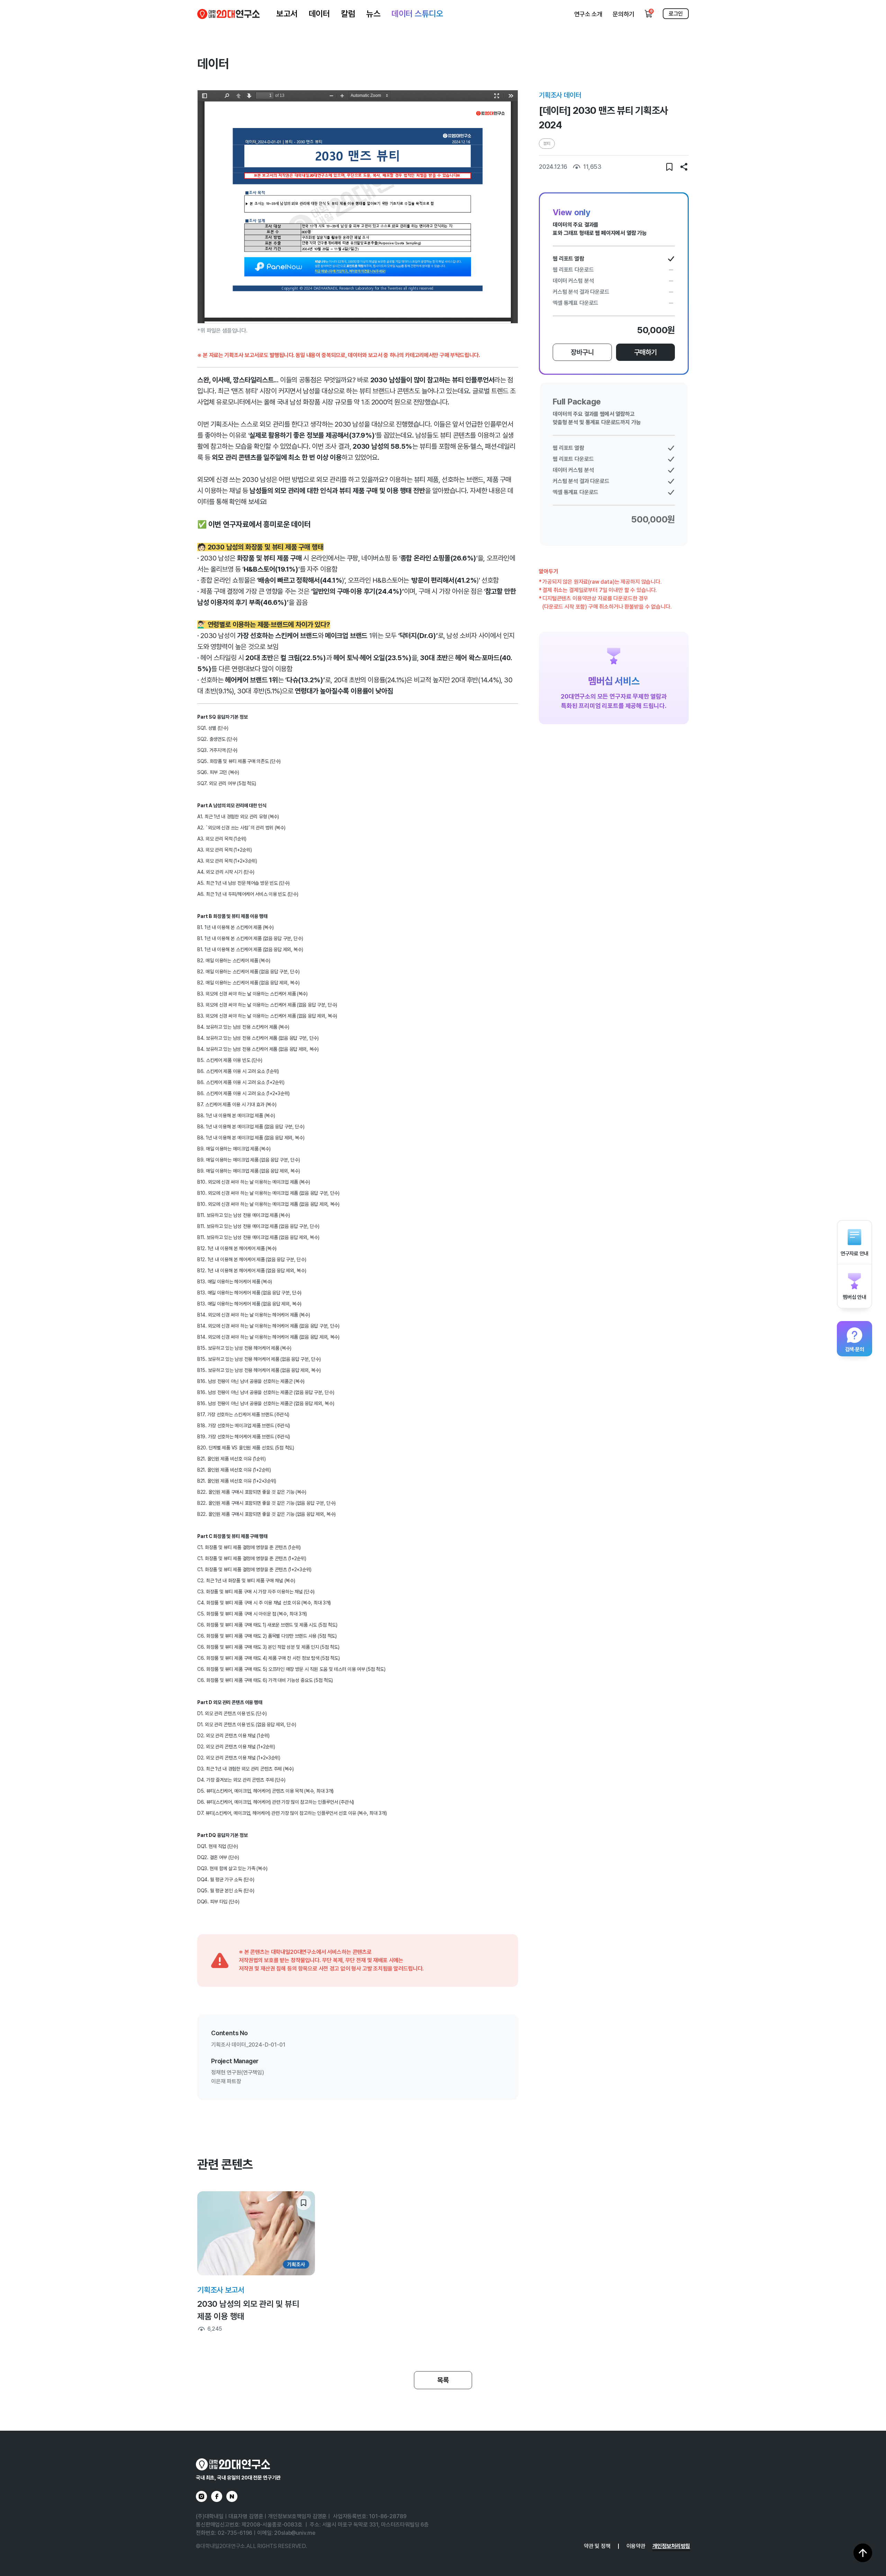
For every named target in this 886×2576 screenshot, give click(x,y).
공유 (684, 167)
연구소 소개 (588, 14)
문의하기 (623, 14)
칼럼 (348, 14)
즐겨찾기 (669, 167)
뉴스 (373, 14)
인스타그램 (201, 2496)
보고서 (287, 14)
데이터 (319, 14)
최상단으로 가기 (863, 2553)
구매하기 (645, 352)
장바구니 (582, 352)
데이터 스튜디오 (417, 14)
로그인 (676, 14)
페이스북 (217, 2496)
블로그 (232, 2496)
